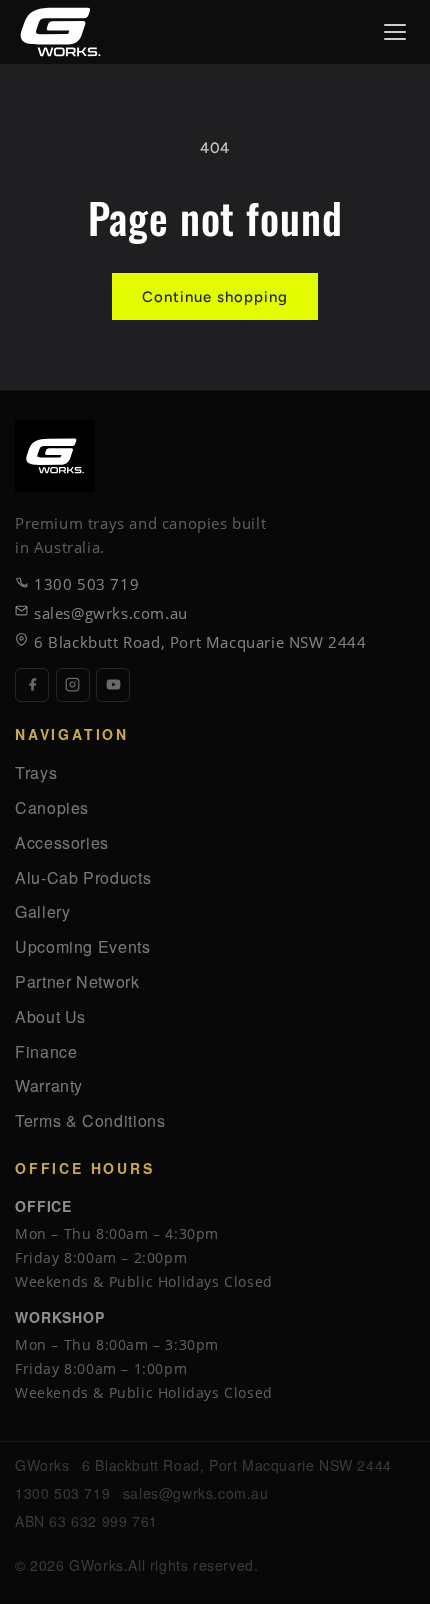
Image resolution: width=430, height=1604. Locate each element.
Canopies (52, 807)
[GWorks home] (60, 32)
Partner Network (77, 981)
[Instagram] (73, 685)
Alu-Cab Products (83, 877)
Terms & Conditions (90, 1120)
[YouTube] (113, 685)
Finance (46, 1051)
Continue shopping (215, 297)
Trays (36, 772)
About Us (50, 1016)
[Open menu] (395, 32)
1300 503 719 (86, 584)
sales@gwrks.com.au (111, 613)
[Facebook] (32, 685)
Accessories (62, 842)
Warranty (49, 1085)
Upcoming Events (83, 946)
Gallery (42, 911)
